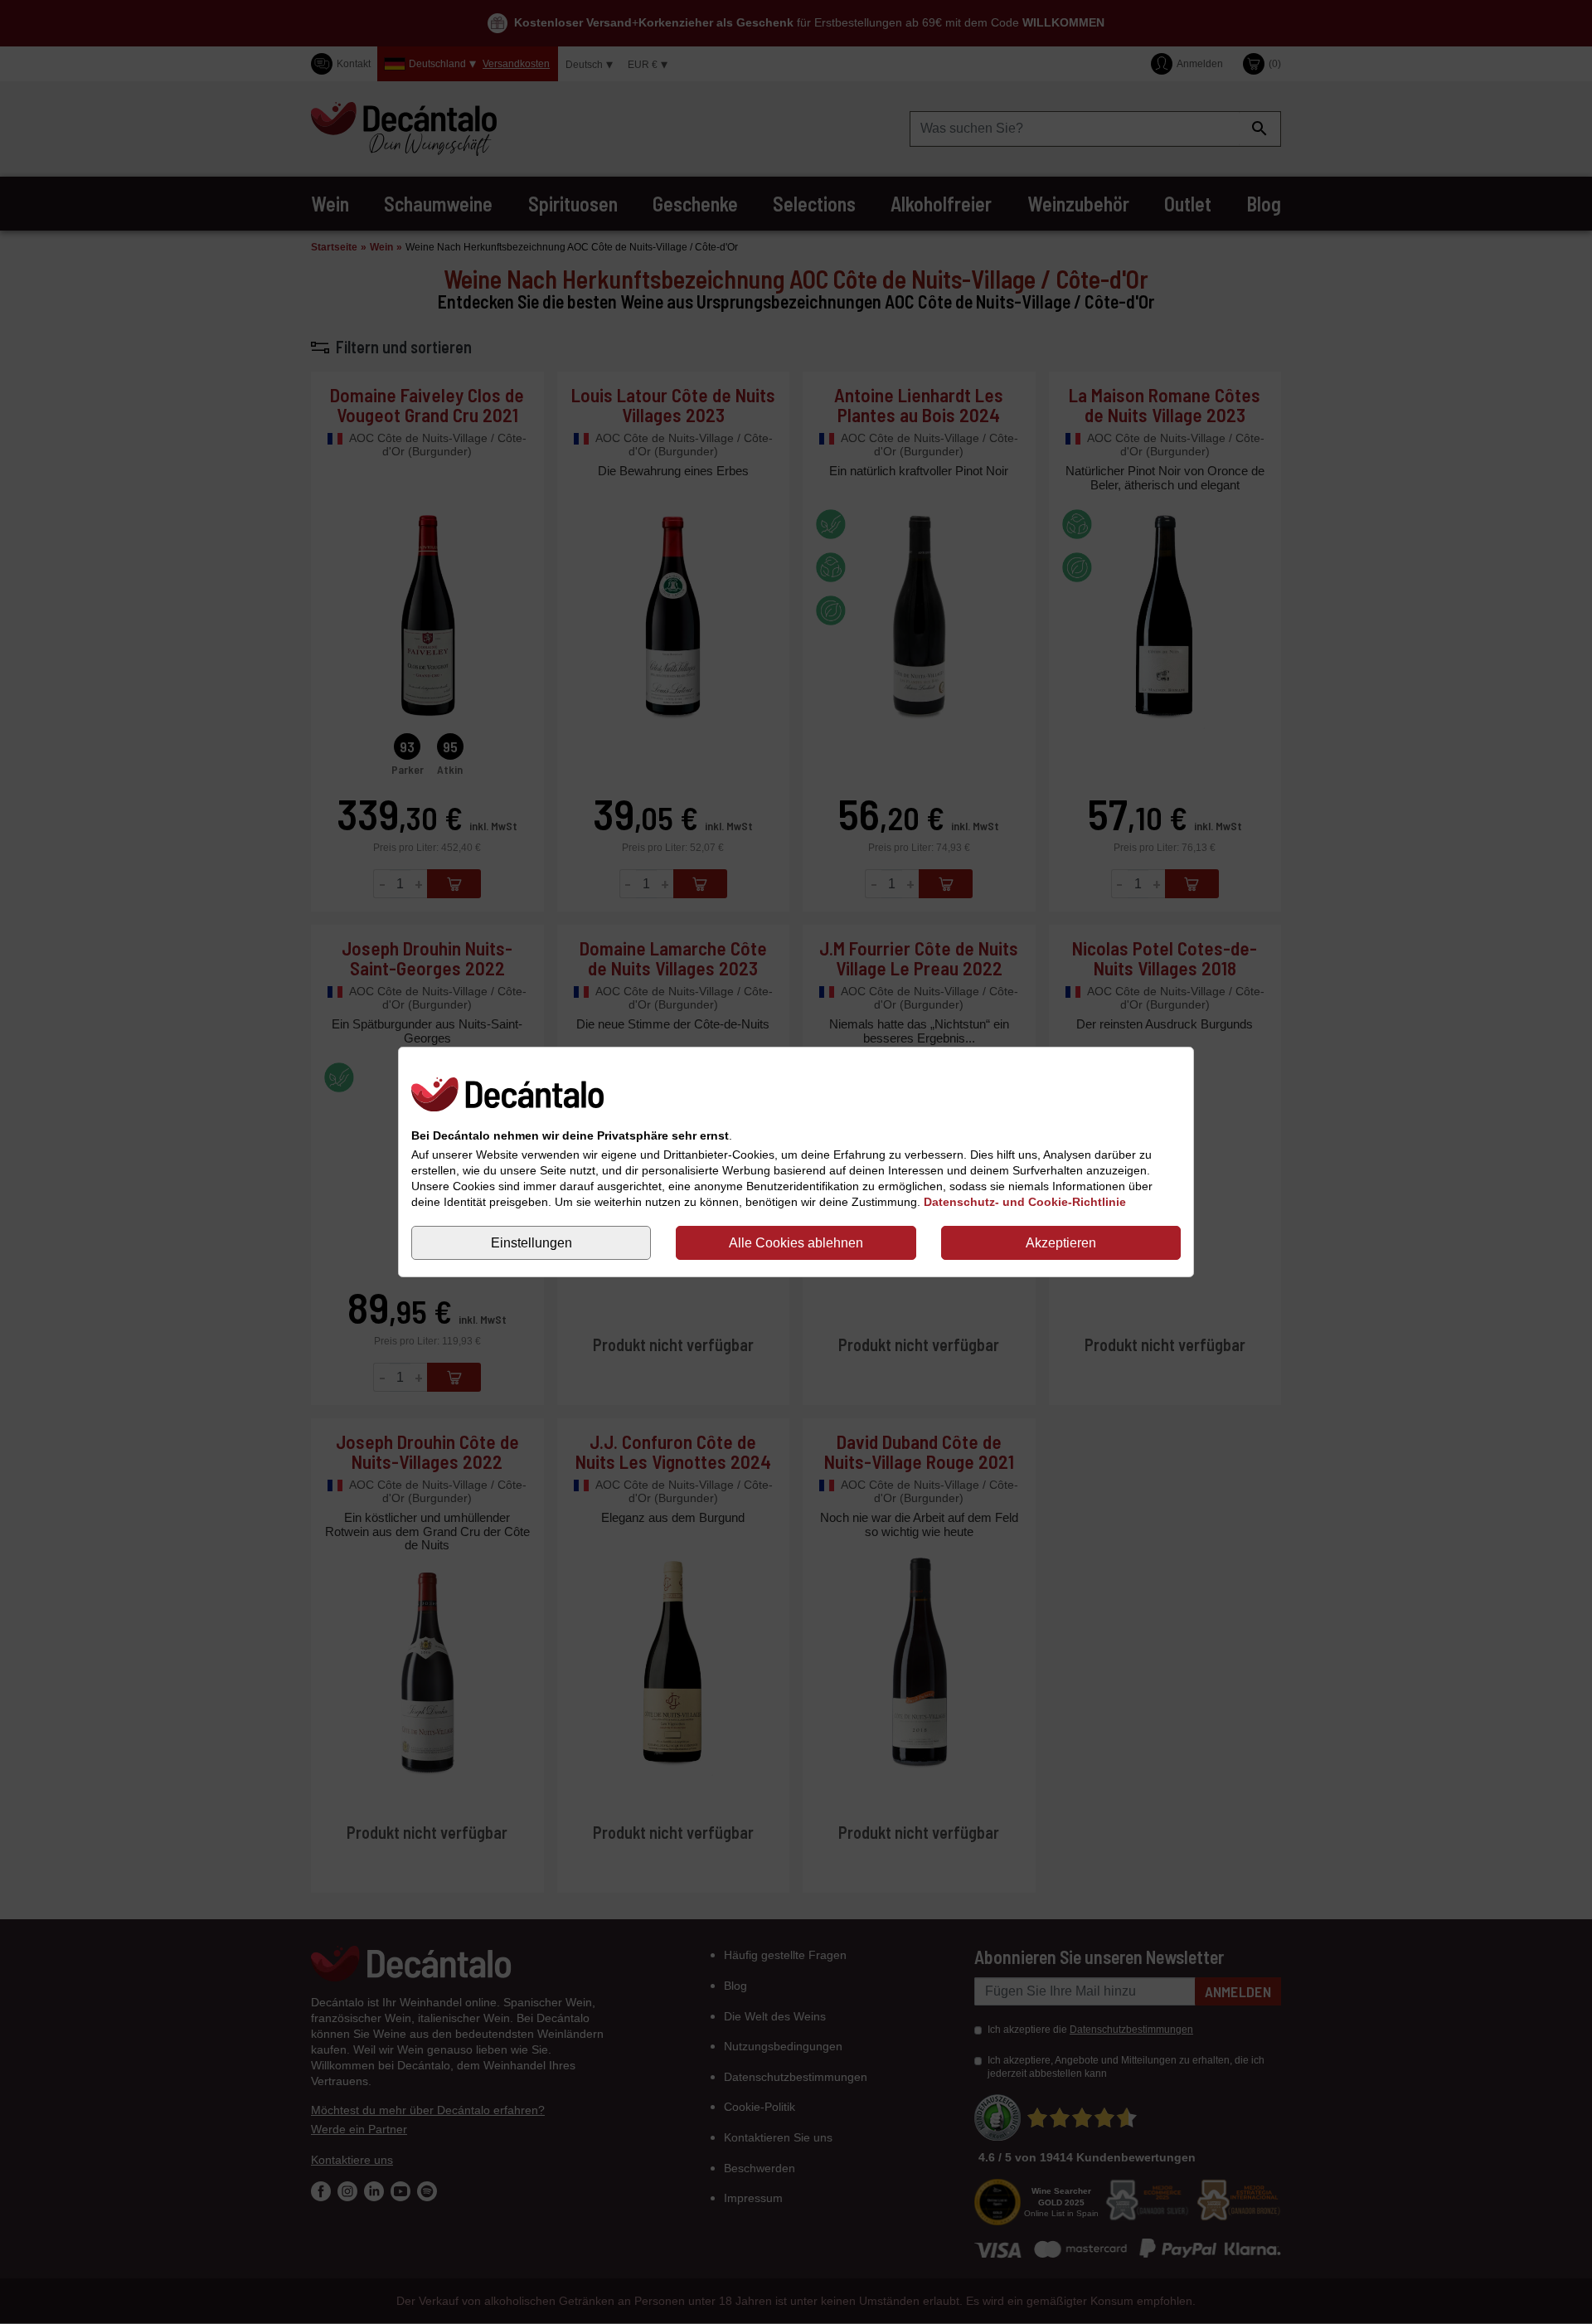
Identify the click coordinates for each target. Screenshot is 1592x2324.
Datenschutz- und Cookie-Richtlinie (1025, 1202)
